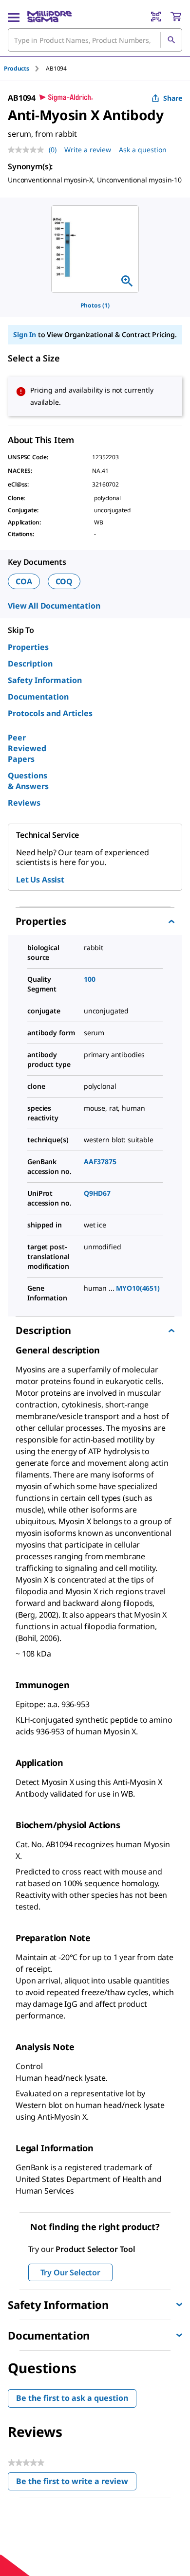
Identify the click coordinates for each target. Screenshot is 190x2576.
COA (24, 581)
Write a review (88, 150)
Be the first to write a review (76, 2483)
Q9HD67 (97, 1193)
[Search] (171, 40)
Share (173, 98)
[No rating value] (28, 150)
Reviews (24, 803)
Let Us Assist (40, 880)
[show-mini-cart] (176, 17)
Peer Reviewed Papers (27, 748)
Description (30, 664)
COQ (64, 581)
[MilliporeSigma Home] (49, 17)
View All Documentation (54, 606)
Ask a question (143, 150)
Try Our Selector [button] (70, 2272)
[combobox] (95, 40)
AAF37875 (100, 1162)
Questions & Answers (28, 781)
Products (17, 68)
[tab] (25, 68)
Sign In (25, 334)
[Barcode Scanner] (156, 17)
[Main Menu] (14, 17)
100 (90, 979)
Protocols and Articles (50, 713)
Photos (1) (95, 305)
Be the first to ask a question (72, 2398)
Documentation (38, 697)
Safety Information (45, 680)
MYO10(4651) (138, 1288)
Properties (28, 647)
